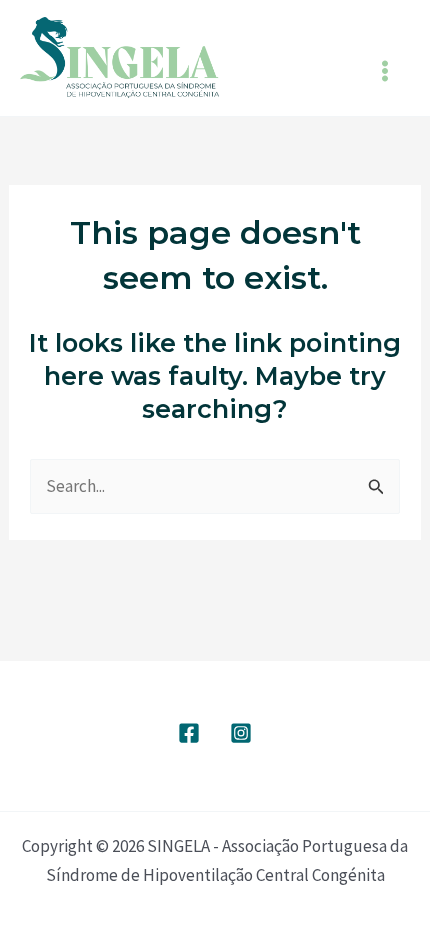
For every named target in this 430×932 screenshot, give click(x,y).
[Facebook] (189, 733)
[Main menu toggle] (386, 71)
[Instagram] (241, 733)
